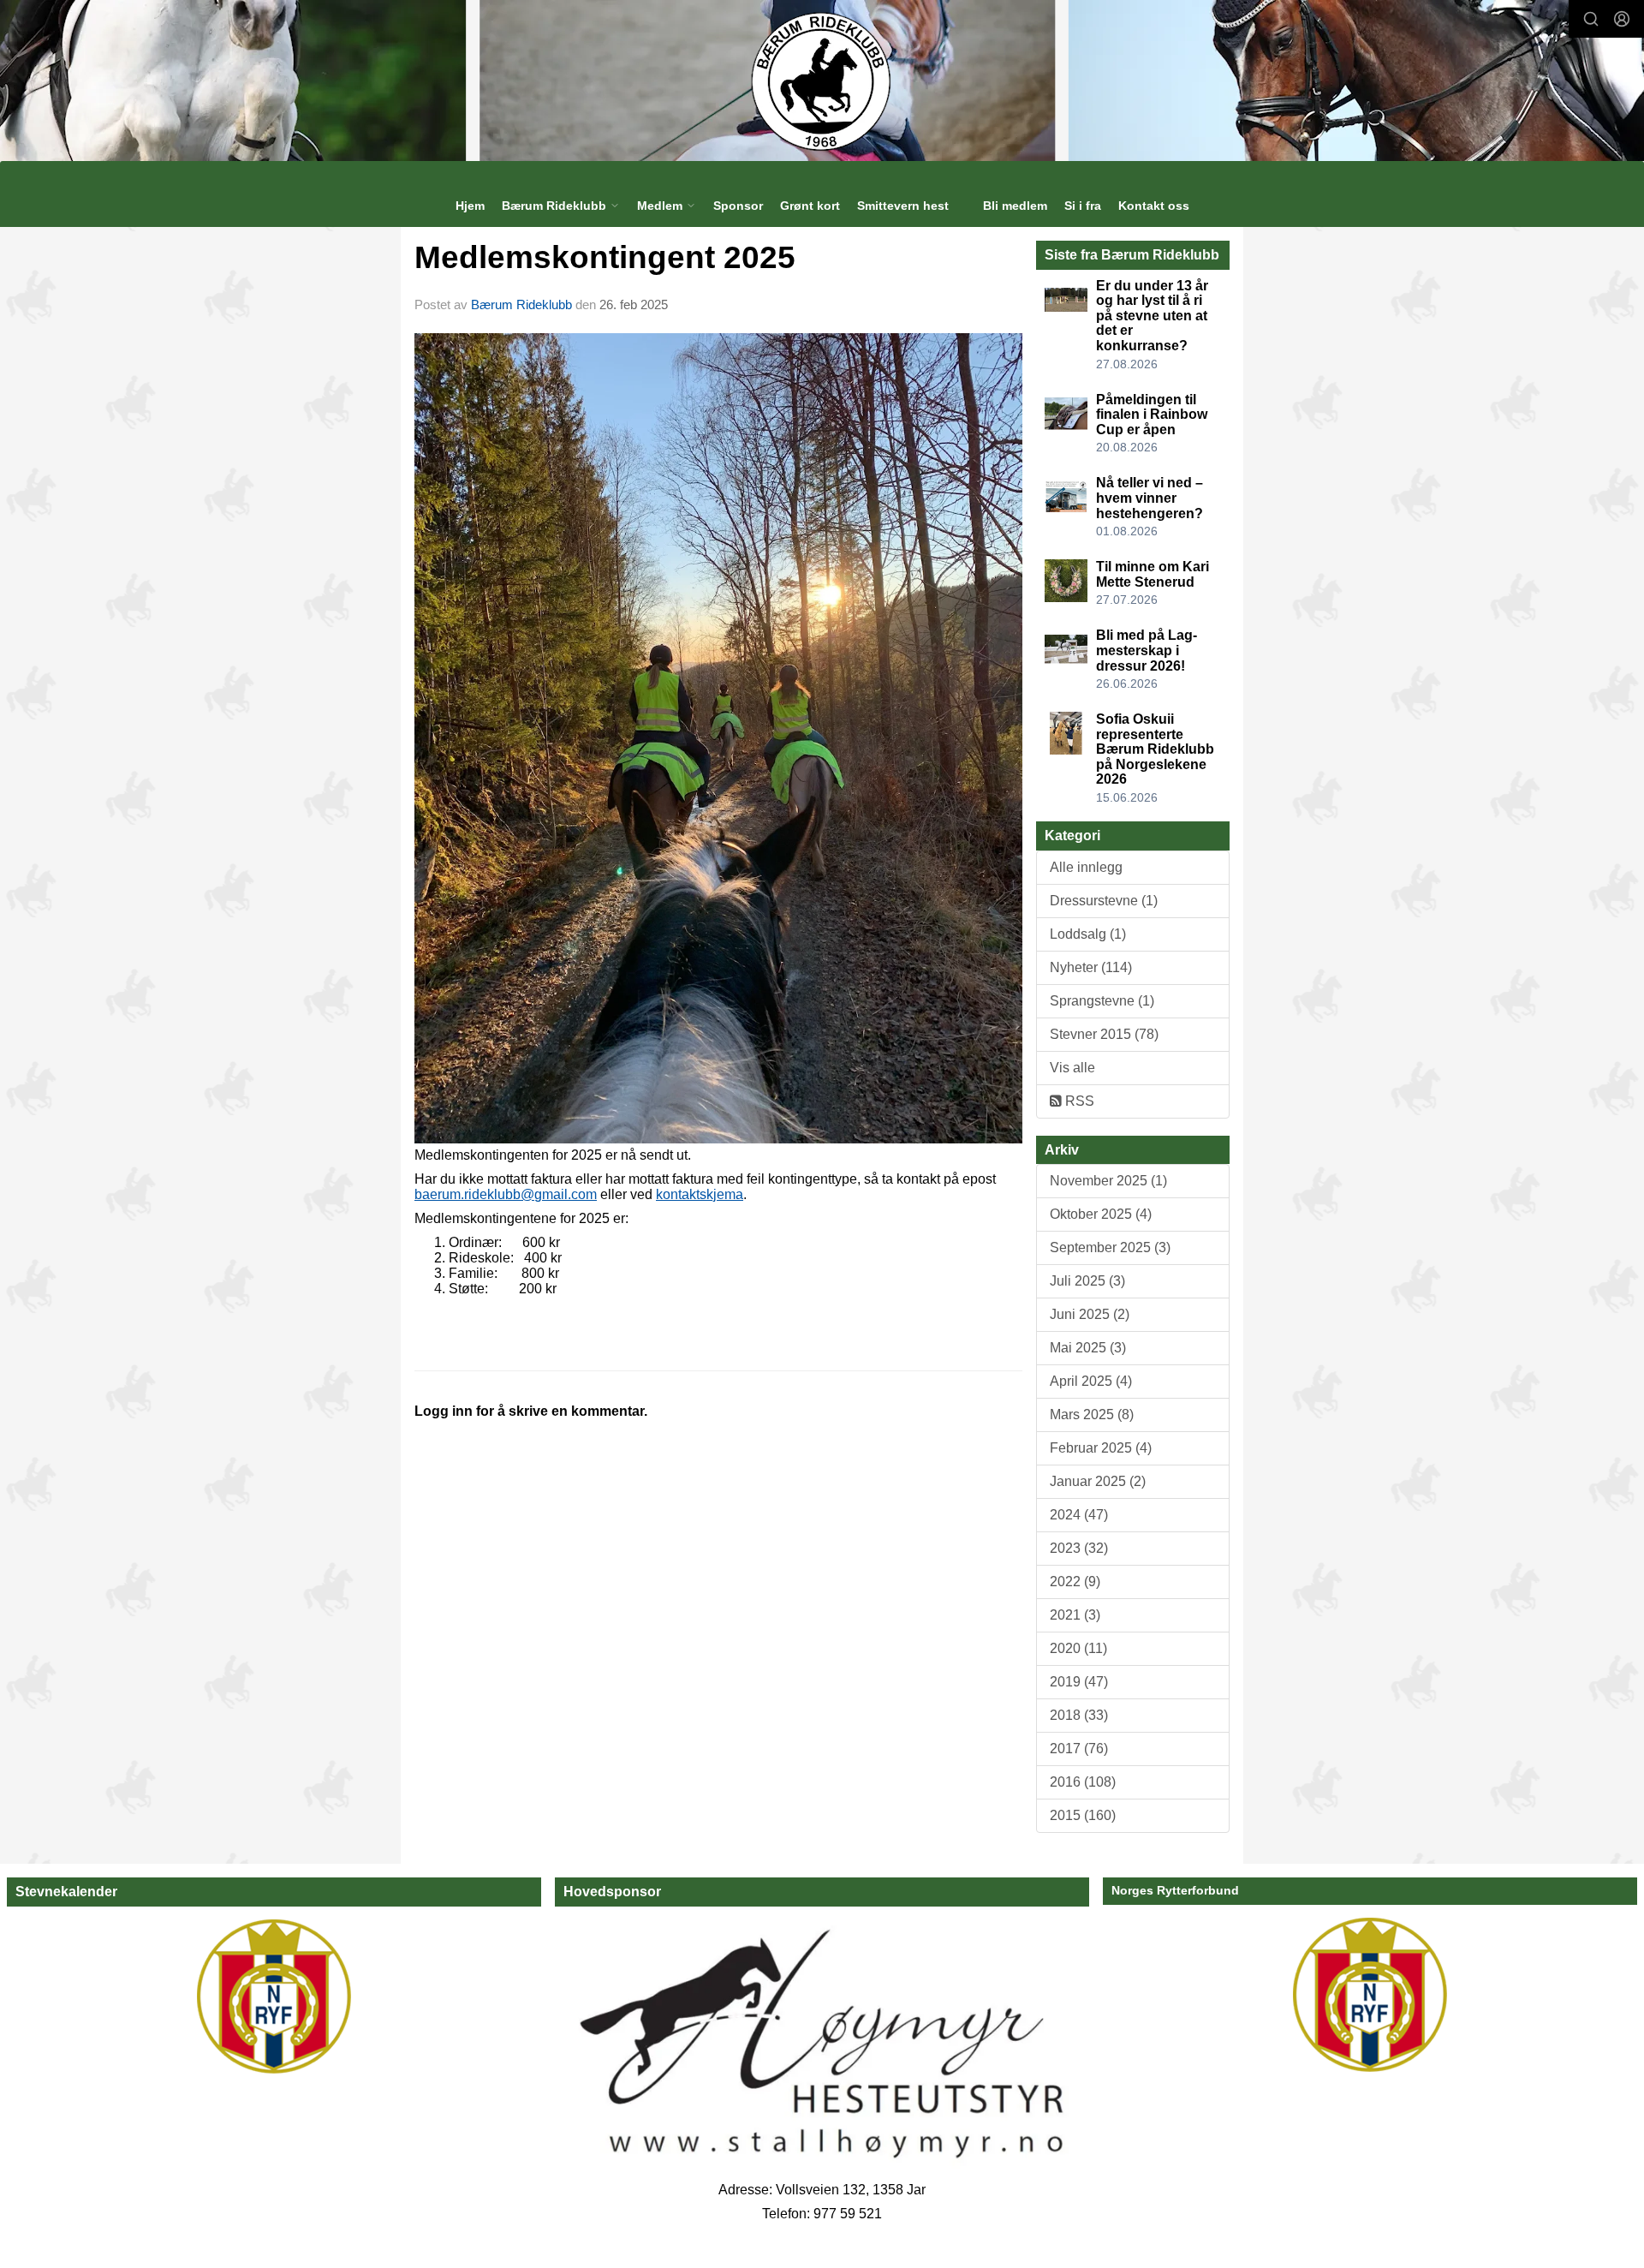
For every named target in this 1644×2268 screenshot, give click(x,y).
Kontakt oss (1154, 206)
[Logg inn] (1622, 19)
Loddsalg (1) (1088, 934)
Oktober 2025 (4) (1101, 1214)
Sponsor (738, 206)
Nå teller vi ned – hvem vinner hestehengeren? (1150, 498)
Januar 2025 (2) (1098, 1481)
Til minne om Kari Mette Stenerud (1153, 574)
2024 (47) (1079, 1515)
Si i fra (1083, 206)
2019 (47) (1079, 1682)
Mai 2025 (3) (1088, 1348)
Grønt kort (810, 206)
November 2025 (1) (1108, 1181)
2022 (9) (1075, 1582)
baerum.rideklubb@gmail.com (506, 1194)
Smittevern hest (903, 206)
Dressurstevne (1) (1104, 901)
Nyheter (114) (1091, 967)
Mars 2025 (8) (1092, 1415)
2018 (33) (1079, 1715)
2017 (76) (1079, 1749)
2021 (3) (1075, 1615)
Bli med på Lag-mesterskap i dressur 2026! (1147, 650)
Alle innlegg (1086, 867)
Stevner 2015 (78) (1104, 1034)
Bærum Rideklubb (523, 304)
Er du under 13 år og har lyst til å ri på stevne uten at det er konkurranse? (1152, 316)
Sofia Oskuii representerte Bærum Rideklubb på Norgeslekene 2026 (1155, 749)
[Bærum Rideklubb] (822, 81)
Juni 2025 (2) (1090, 1314)
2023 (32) (1079, 1548)
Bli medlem (1015, 206)
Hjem (470, 206)
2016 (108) (1083, 1782)
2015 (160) (1083, 1815)
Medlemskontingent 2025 (605, 257)
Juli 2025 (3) (1087, 1281)
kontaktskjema (700, 1194)
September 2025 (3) (1110, 1247)
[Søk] (1591, 19)
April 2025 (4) (1091, 1381)
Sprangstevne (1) (1102, 1001)
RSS (1078, 1101)
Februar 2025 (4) (1101, 1448)
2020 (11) (1078, 1648)
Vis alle (1072, 1068)
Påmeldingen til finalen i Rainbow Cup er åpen (1152, 415)
